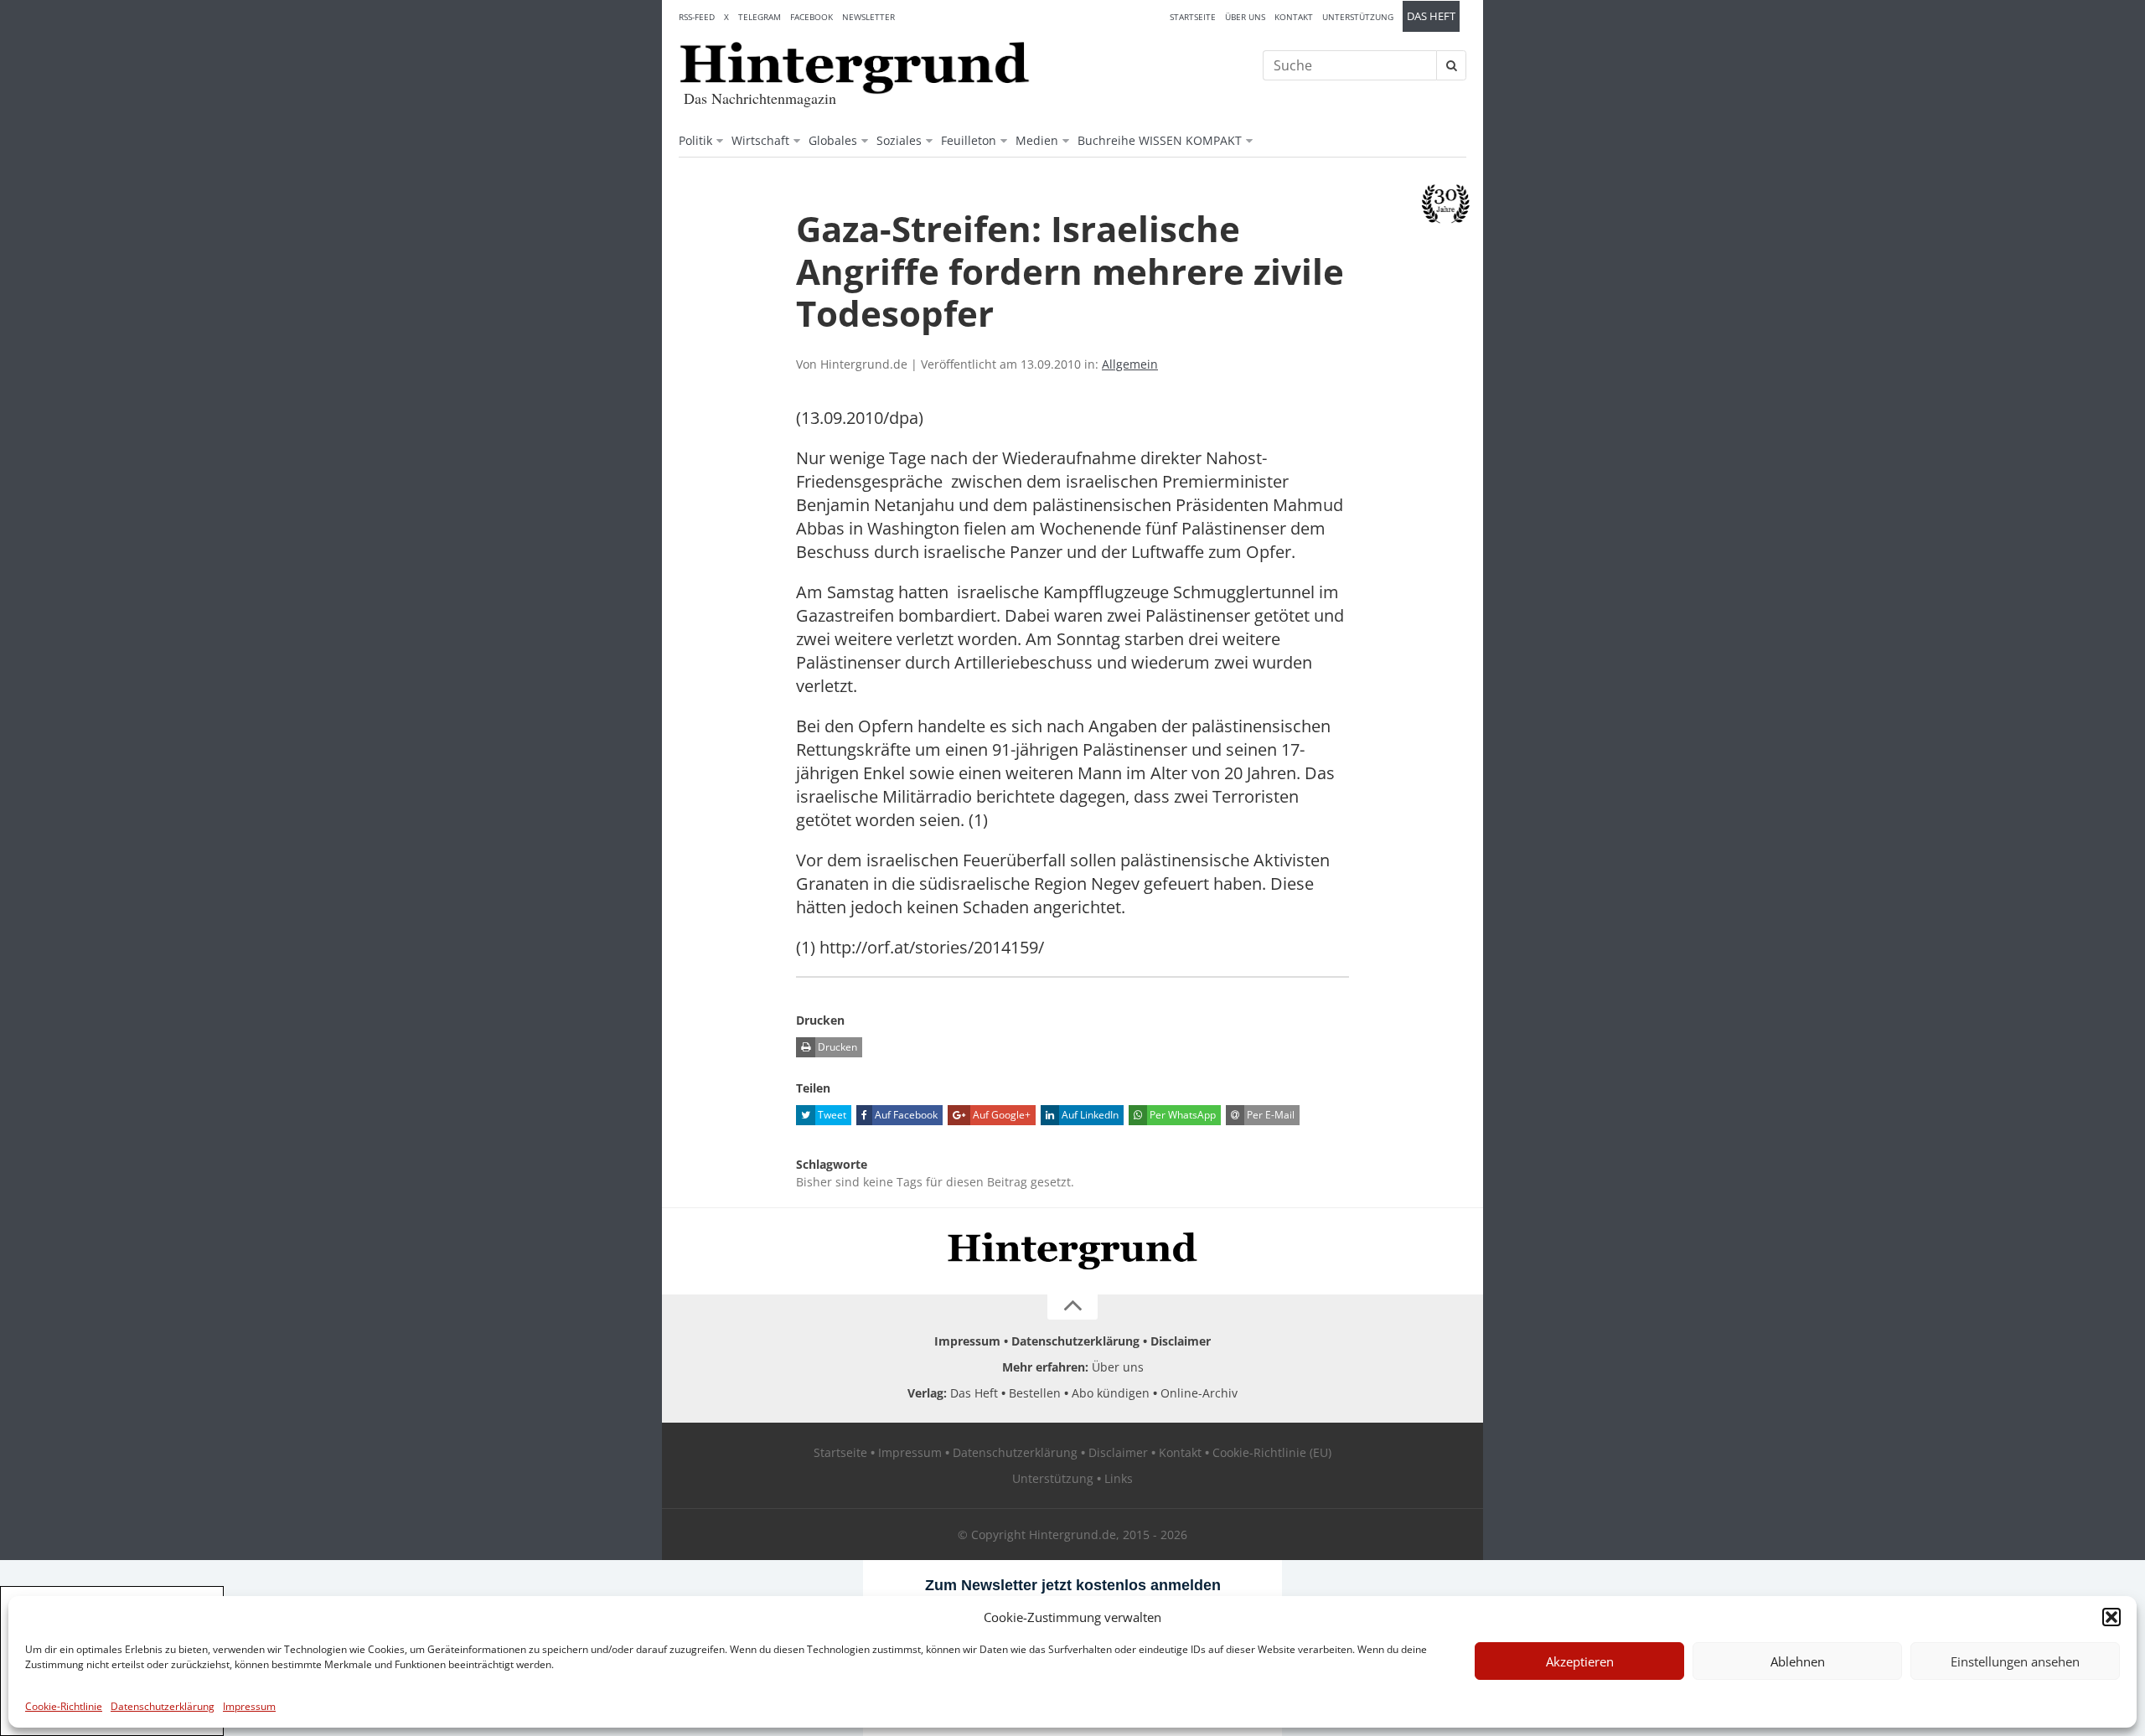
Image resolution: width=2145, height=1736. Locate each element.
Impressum (249, 1706)
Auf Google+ (1000, 1115)
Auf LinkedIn (1089, 1115)
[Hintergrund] (855, 68)
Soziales (899, 140)
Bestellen (1035, 1393)
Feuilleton (969, 140)
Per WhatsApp (1181, 1115)
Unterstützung (1358, 17)
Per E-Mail (1269, 1115)
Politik (695, 140)
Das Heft (1431, 16)
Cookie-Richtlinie (64, 1706)
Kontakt (1294, 17)
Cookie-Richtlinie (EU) (1272, 1452)
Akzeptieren (1580, 1661)
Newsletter (868, 17)
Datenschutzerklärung (163, 1706)
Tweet (831, 1115)
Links (1119, 1478)
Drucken (836, 1047)
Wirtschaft (760, 140)
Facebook (811, 17)
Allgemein (1130, 364)
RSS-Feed (697, 17)
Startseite (1193, 17)
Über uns (1245, 17)
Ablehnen (1798, 1661)
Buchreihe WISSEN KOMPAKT (1160, 140)
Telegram (760, 17)
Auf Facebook (905, 1115)
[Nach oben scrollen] (1072, 1307)
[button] (2111, 1617)
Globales (833, 140)
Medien (1037, 140)
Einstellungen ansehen (2015, 1661)
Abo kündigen (1111, 1393)
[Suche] (1451, 65)
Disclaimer (1181, 1341)
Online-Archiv (1199, 1393)
